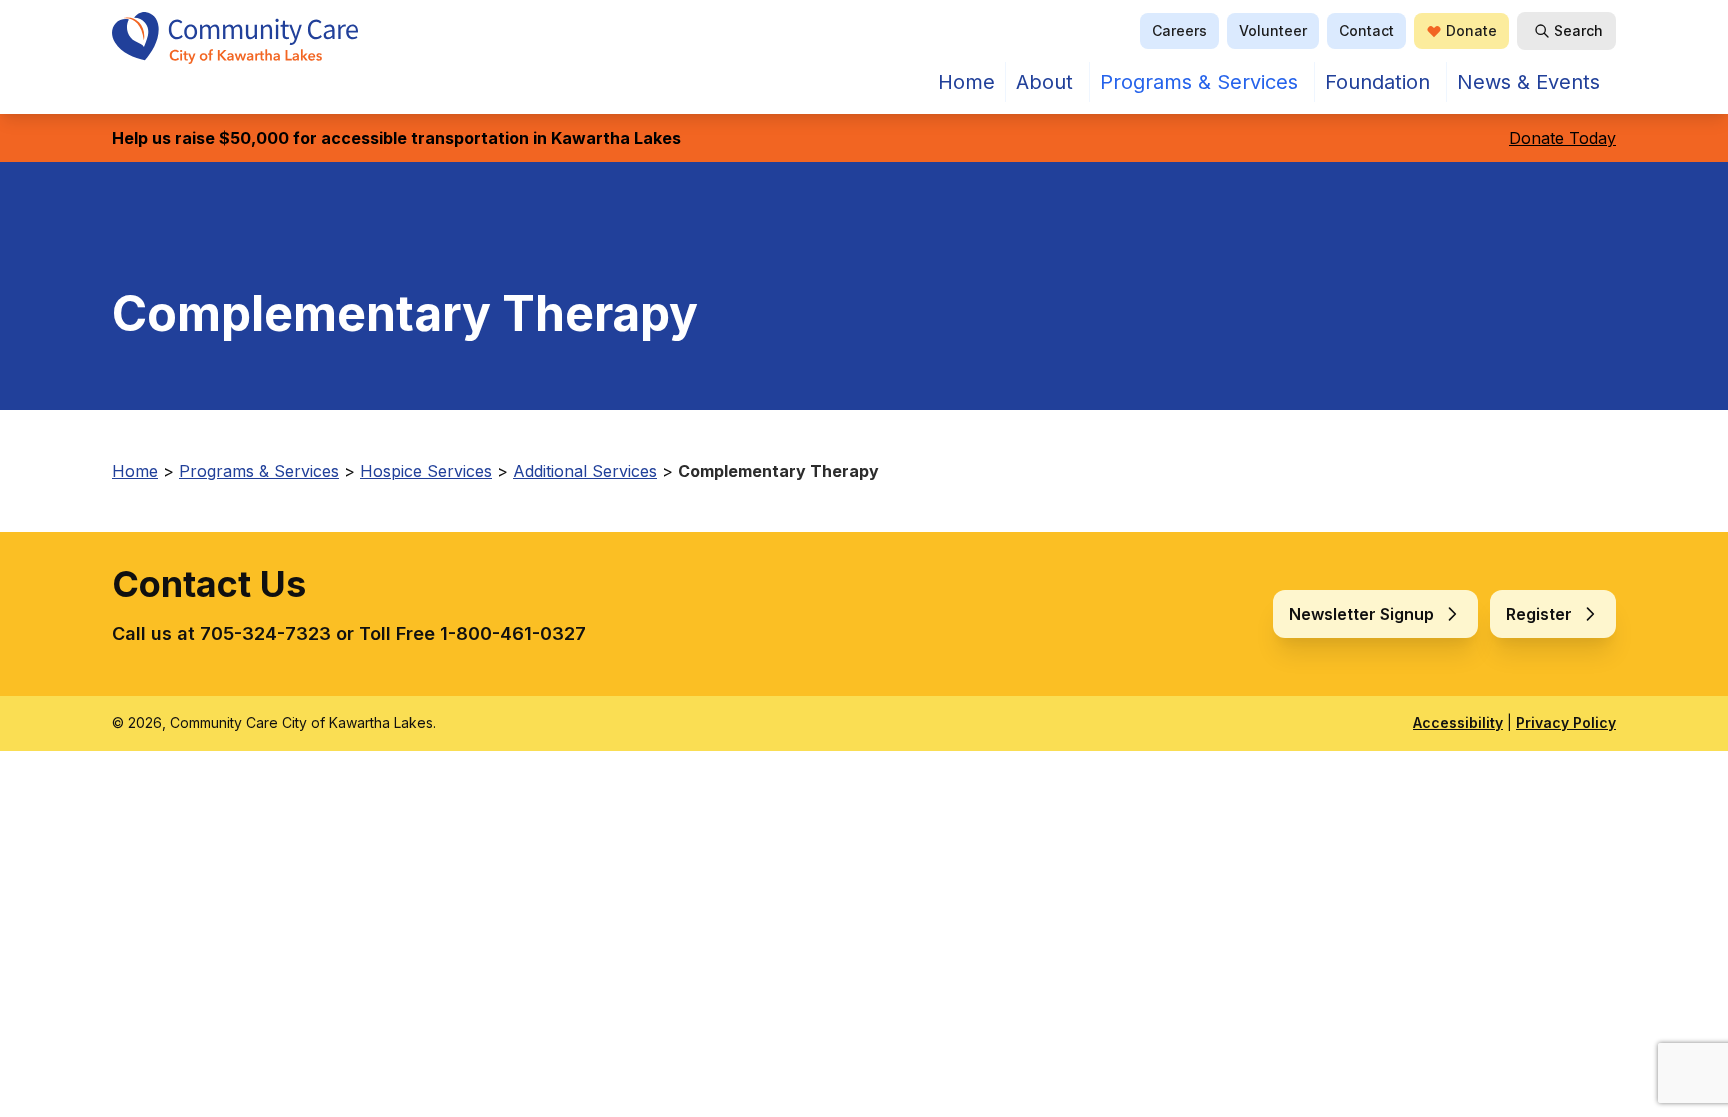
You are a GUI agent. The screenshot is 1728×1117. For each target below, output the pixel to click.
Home (966, 82)
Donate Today (1562, 138)
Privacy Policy (1566, 722)
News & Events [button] (1528, 82)
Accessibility (1458, 722)
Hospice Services (426, 471)
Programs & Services (1199, 82)
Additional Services (585, 471)
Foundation (1377, 82)
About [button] (1044, 82)
